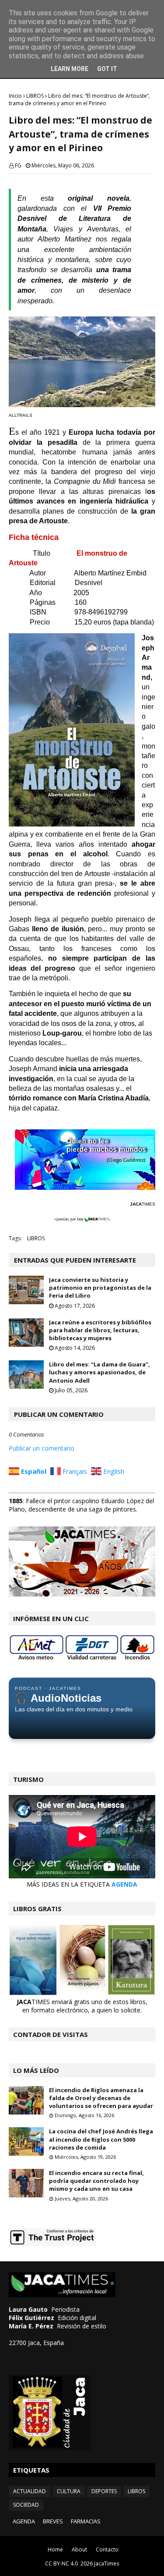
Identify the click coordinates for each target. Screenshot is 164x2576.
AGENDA (124, 1884)
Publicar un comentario (42, 1448)
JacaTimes (106, 2564)
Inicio (15, 96)
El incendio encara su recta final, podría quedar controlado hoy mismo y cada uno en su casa (96, 2181)
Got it (107, 69)
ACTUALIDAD (30, 2491)
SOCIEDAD (26, 2505)
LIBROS (35, 96)
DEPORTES (104, 2491)
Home (55, 2549)
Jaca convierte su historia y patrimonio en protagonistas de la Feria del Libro (100, 1288)
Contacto (107, 2549)
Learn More (70, 69)
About (79, 2549)
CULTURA (69, 2491)
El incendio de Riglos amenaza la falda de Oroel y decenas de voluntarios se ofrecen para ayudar (101, 2098)
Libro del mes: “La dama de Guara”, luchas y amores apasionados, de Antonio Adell (99, 1372)
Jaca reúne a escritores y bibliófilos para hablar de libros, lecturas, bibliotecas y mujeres (100, 1330)
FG (18, 165)
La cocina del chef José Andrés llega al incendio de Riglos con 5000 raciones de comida (101, 2139)
